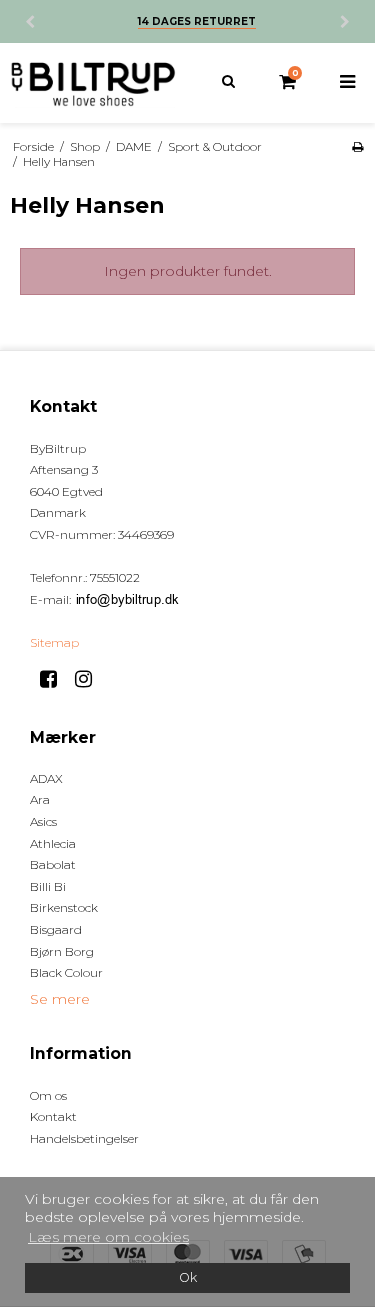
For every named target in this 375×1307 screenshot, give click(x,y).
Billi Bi (48, 886)
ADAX (46, 778)
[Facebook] (55, 679)
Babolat (53, 864)
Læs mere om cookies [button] (108, 1237)
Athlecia (53, 843)
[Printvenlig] (357, 146)
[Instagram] (90, 679)
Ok (188, 1277)
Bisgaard (56, 929)
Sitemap (54, 642)
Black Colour (66, 972)
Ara (40, 799)
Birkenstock (64, 907)
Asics (43, 821)
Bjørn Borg (62, 951)
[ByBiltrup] (94, 83)
